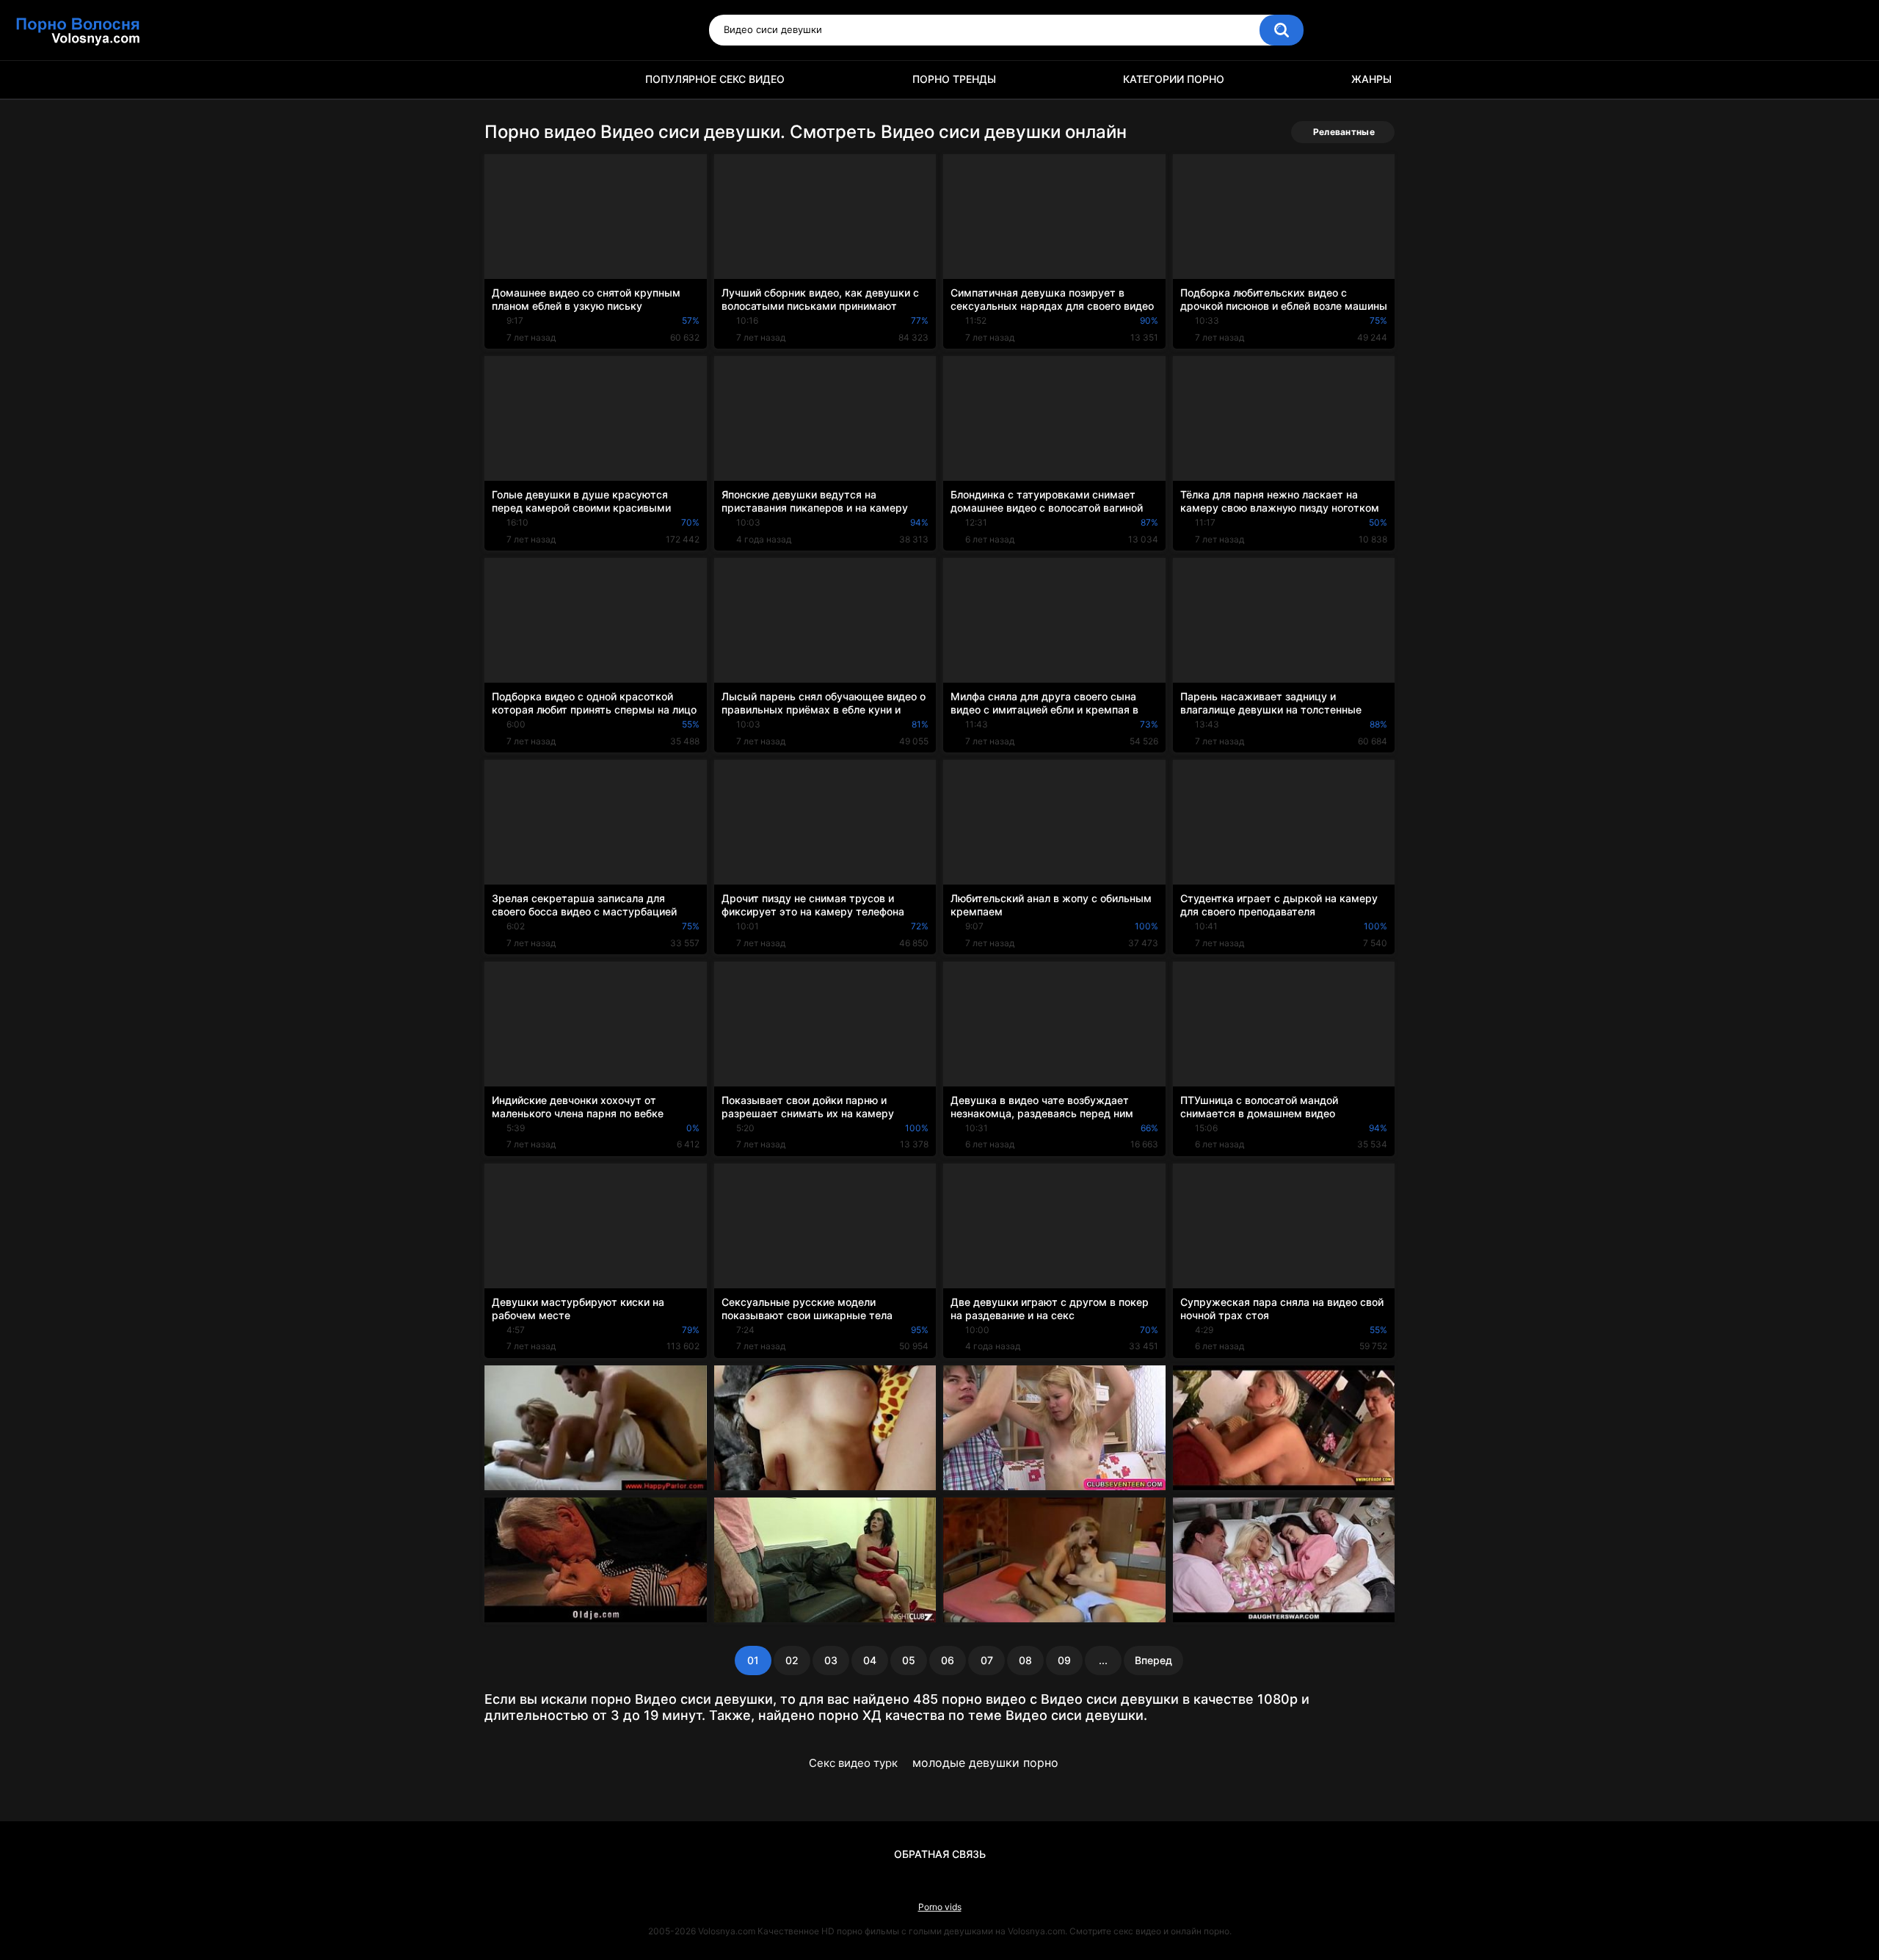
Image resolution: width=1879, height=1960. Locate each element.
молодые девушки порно (985, 1763)
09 (1064, 1660)
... (1103, 1660)
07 (987, 1660)
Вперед (1153, 1660)
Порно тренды (954, 79)
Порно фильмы (503, 80)
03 (831, 1660)
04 (870, 1660)
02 (792, 1660)
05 (909, 1660)
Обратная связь (940, 1854)
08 (1025, 1660)
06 (948, 1660)
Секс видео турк (853, 1763)
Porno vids (940, 1907)
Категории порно (1174, 79)
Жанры (1371, 79)
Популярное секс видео (715, 79)
